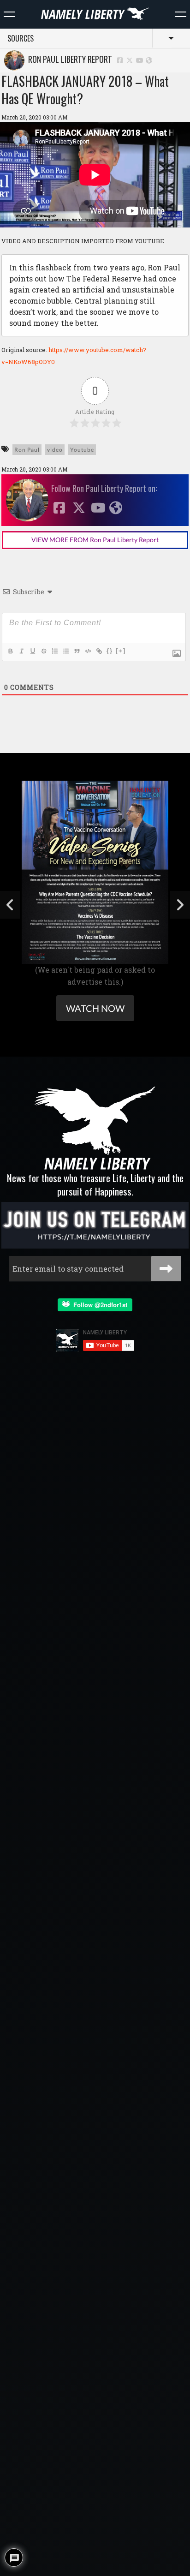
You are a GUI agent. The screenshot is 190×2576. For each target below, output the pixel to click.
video (55, 450)
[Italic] (21, 651)
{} (110, 651)
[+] (121, 651)
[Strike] (43, 651)
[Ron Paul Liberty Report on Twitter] (130, 60)
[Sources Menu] (181, 14)
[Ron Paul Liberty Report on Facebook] (120, 60)
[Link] (99, 651)
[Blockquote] (77, 651)
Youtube (82, 450)
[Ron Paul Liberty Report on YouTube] (140, 60)
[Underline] (32, 651)
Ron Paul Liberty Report (68, 59)
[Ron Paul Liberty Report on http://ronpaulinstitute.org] (149, 60)
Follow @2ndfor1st (98, 1305)
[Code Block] (88, 651)
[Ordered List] (54, 651)
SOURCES (21, 38)
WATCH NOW (95, 1008)
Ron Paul (27, 450)
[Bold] (10, 651)
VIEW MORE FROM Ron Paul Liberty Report (95, 540)
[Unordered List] (65, 651)
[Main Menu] (9, 14)
